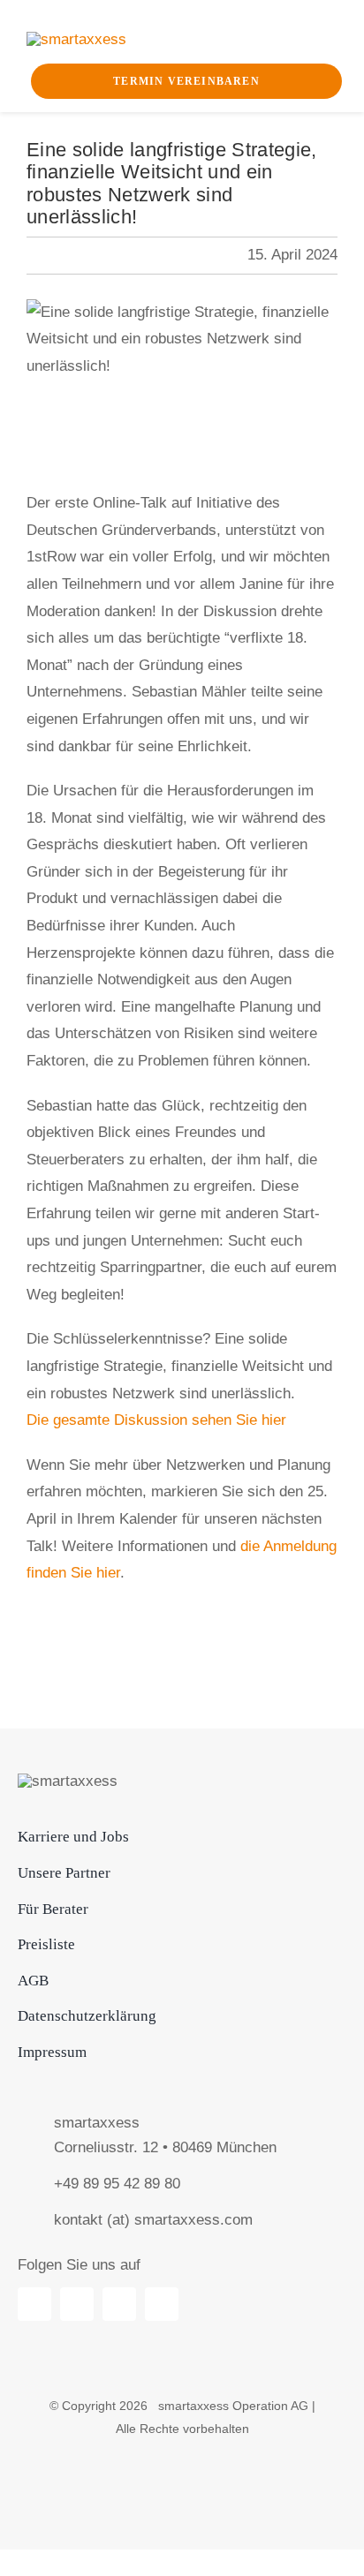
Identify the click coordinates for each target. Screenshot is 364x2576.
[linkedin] (34, 2304)
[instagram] (162, 2304)
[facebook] (119, 2304)
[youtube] (77, 2304)
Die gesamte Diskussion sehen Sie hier (156, 1420)
